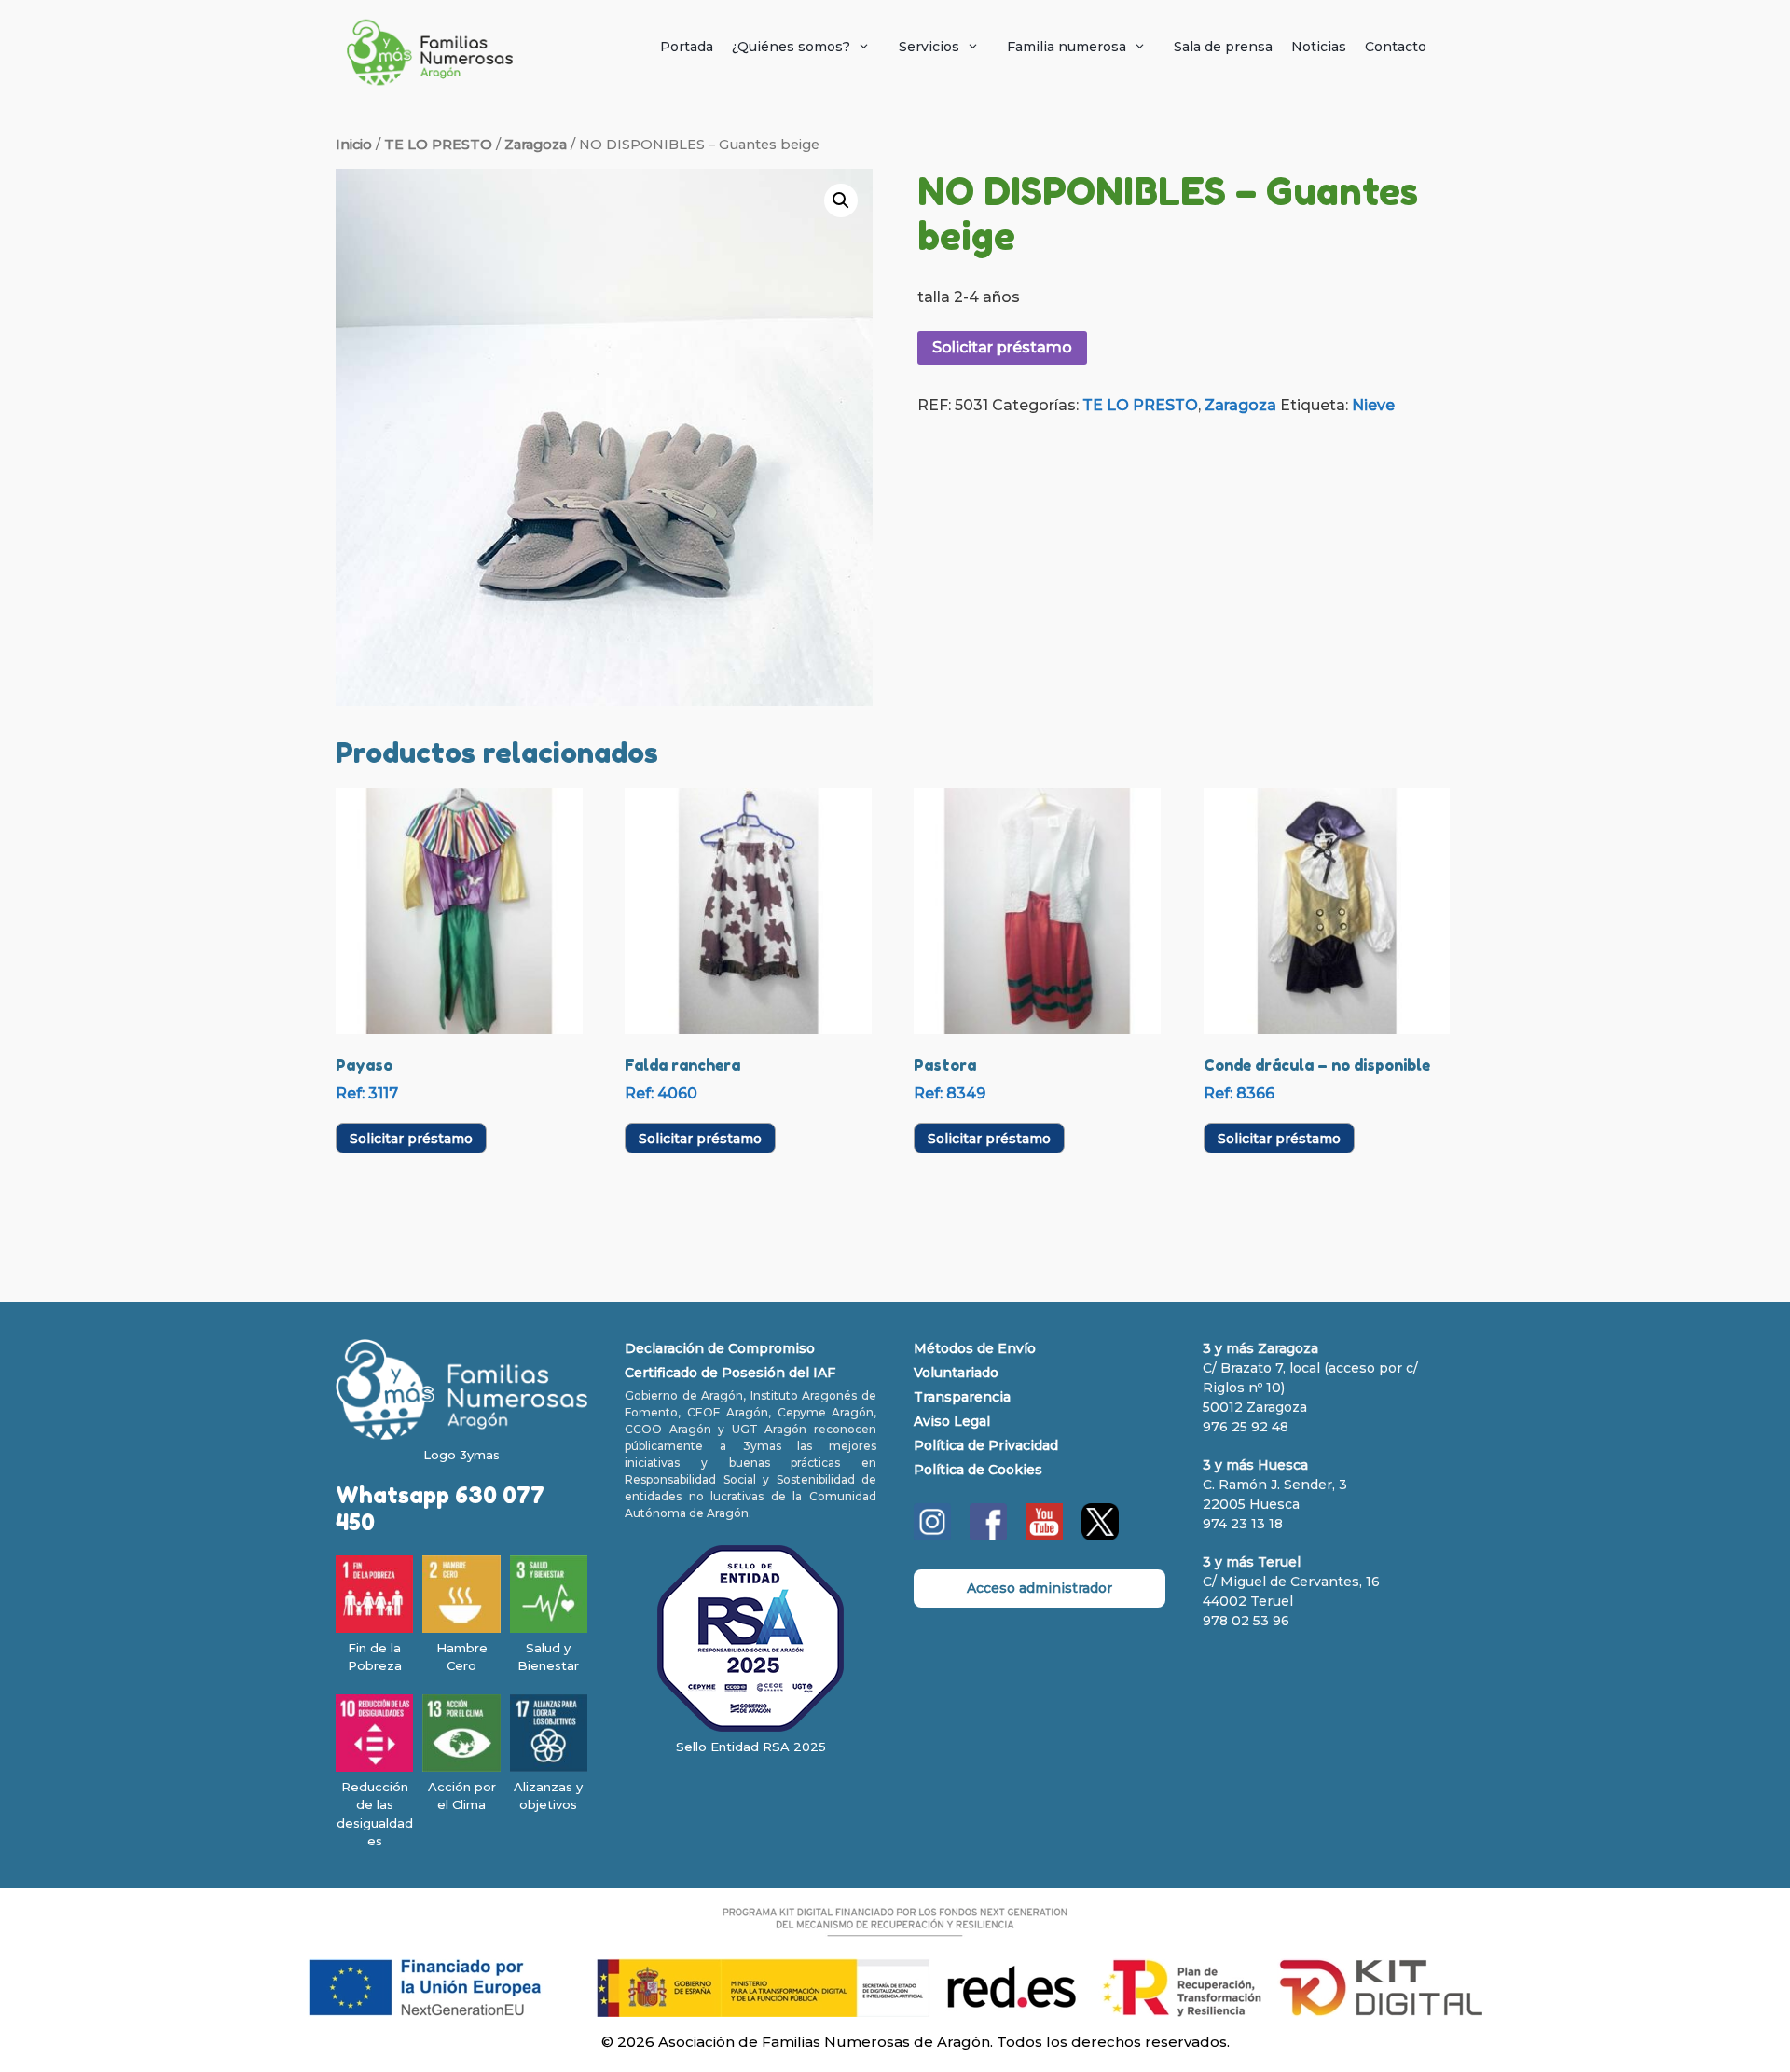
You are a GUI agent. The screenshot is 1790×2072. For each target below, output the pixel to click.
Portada (687, 47)
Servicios (929, 47)
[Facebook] (988, 1536)
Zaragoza (536, 145)
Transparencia (962, 1397)
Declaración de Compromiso (720, 1348)
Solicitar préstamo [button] (411, 1139)
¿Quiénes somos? (791, 47)
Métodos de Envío (975, 1348)
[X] (1100, 1536)
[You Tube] (1044, 1536)
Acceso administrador (1040, 1588)
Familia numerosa (1067, 47)
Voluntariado (956, 1373)
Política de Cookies (978, 1470)
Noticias (1319, 47)
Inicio (354, 145)
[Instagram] (932, 1536)
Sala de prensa (1223, 47)
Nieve (1373, 405)
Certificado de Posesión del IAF (730, 1373)
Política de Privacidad (986, 1445)
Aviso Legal (952, 1421)
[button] (841, 200)
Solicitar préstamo (1002, 347)
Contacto (1396, 47)
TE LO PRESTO (438, 145)
